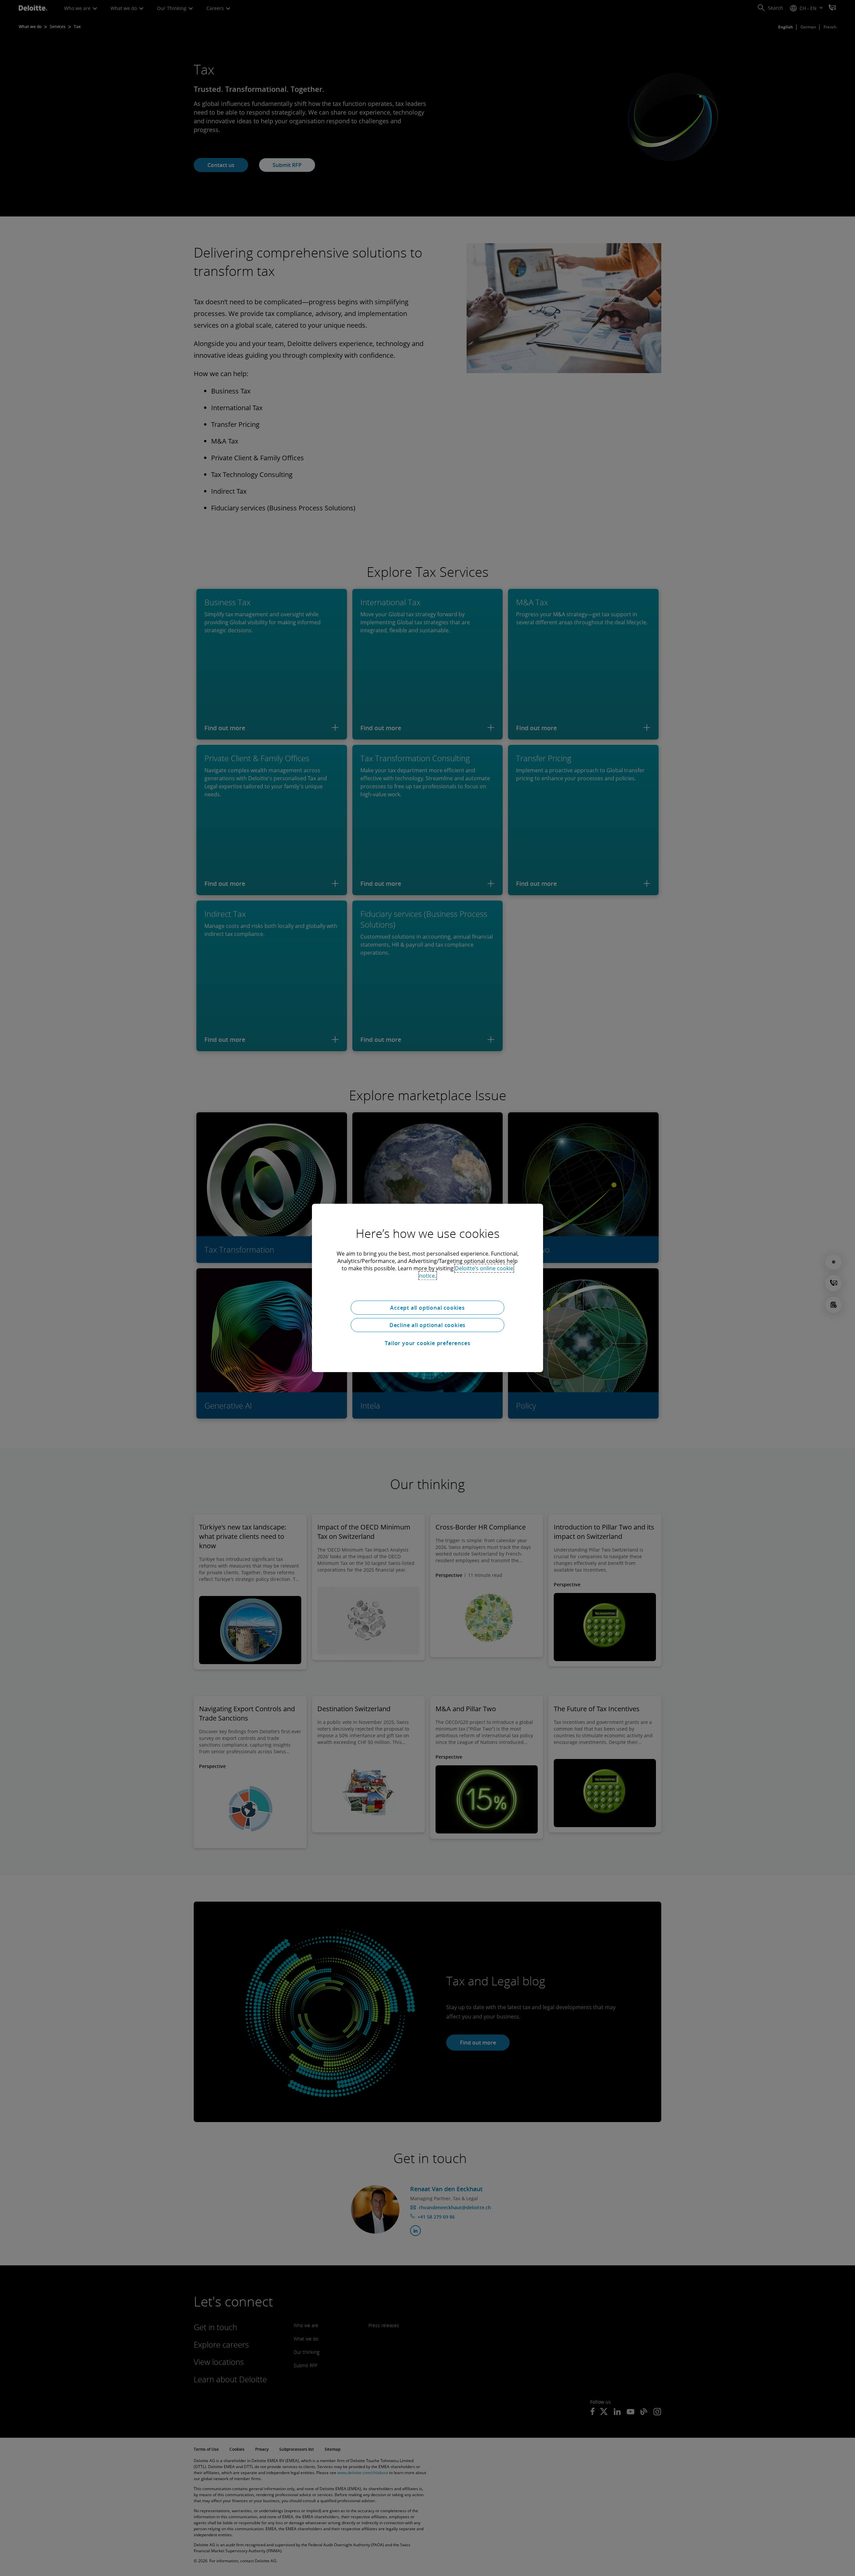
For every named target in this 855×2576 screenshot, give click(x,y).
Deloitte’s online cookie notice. (466, 1272)
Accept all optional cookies (427, 1308)
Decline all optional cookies (427, 1325)
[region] (427, 1288)
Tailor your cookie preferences (428, 1343)
